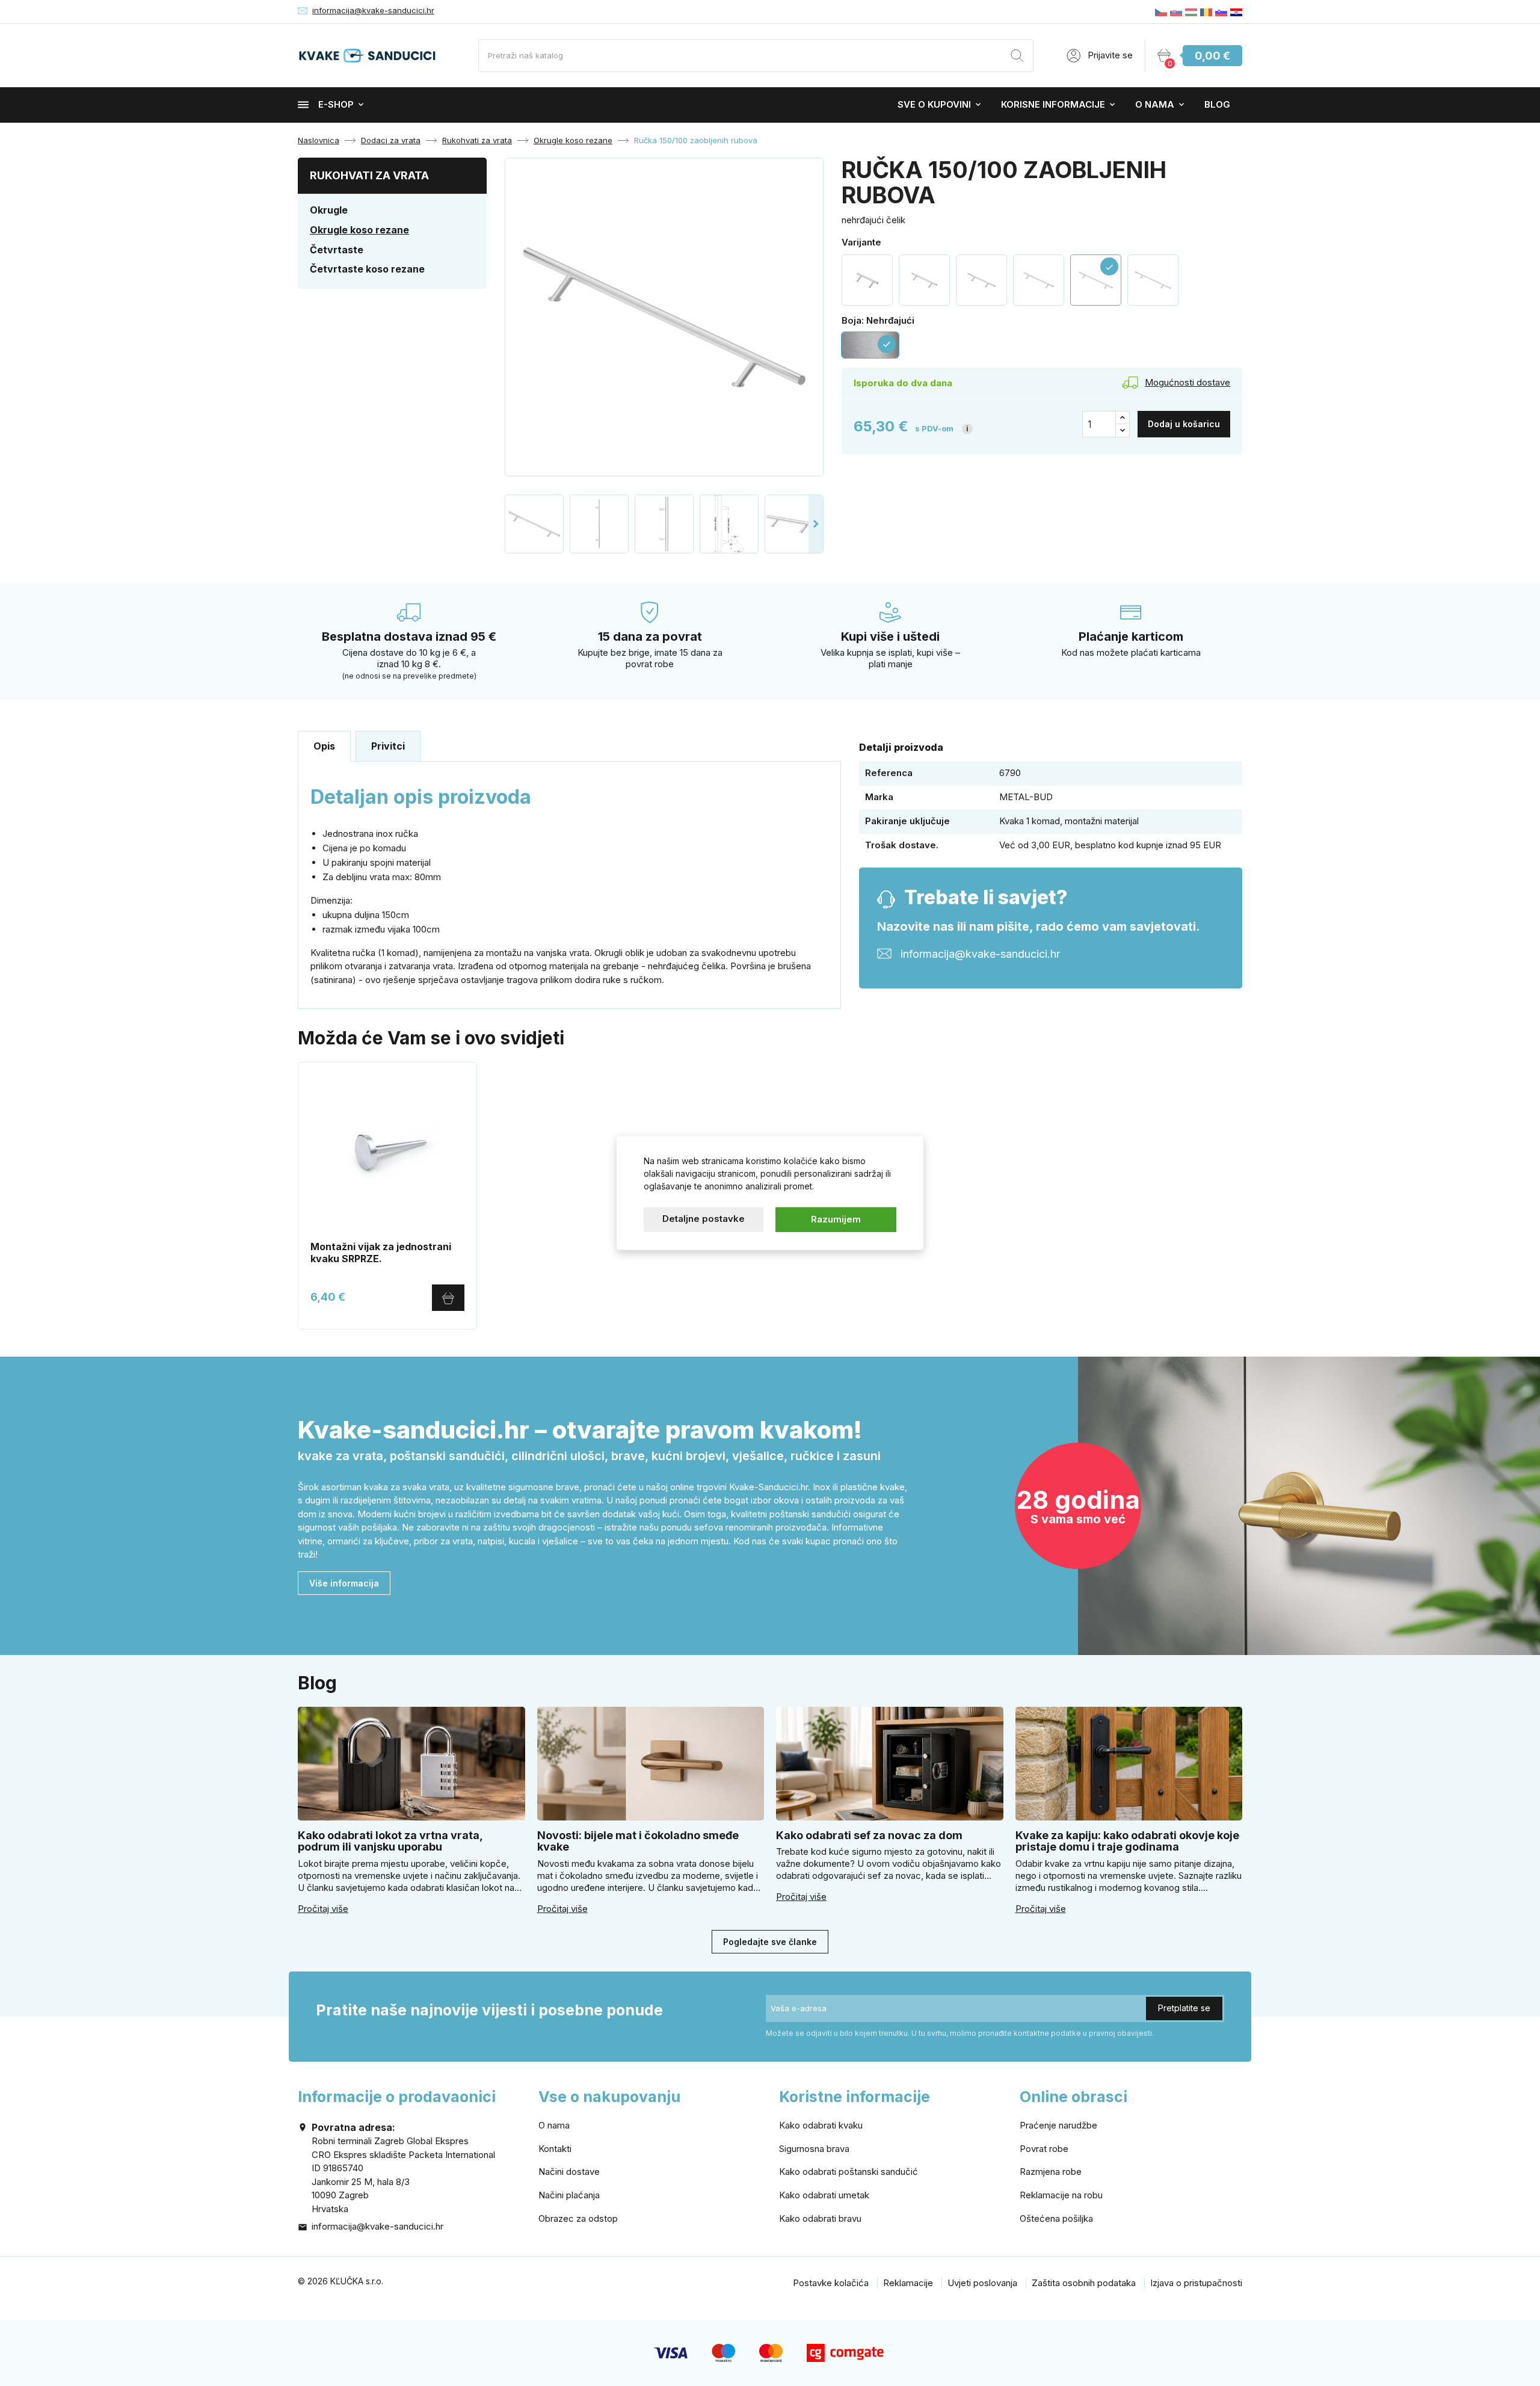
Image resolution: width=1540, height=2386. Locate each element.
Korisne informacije (1053, 104)
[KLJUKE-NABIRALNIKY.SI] (1221, 12)
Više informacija (344, 1583)
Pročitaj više (323, 1909)
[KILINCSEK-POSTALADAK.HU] (1191, 12)
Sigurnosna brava (814, 2149)
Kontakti (555, 2149)
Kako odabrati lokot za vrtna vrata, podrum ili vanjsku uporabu (390, 1841)
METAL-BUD (1026, 797)
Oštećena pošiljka (1056, 2218)
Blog (1217, 104)
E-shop (336, 104)
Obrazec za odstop (578, 2218)
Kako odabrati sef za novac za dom (869, 1835)
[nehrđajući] (1039, 280)
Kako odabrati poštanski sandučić (849, 2172)
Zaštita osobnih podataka (1084, 2283)
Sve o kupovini (934, 104)
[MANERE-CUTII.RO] (1206, 12)
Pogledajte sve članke (770, 1942)
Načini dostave (569, 2172)
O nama (1155, 104)
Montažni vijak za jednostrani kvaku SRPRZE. (381, 1253)
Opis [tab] (324, 746)
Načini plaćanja (569, 2195)
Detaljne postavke (704, 1219)
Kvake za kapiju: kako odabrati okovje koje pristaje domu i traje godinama (1127, 1841)
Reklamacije (908, 2283)
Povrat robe (1044, 2149)
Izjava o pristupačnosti (1196, 2283)
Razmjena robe (1051, 2172)
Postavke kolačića (831, 2283)
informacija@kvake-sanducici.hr (373, 10)
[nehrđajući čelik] (924, 280)
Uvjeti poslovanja (982, 2283)
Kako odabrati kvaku (821, 2125)
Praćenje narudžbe (1058, 2125)
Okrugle (329, 210)
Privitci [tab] (388, 746)
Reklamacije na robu (1061, 2195)
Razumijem (836, 1219)
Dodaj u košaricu (1184, 424)
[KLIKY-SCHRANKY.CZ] (1161, 12)
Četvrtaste (337, 250)
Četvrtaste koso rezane (367, 269)
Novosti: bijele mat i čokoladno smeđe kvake (638, 1841)
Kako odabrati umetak (824, 2195)
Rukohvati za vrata (369, 175)
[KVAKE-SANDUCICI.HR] (1236, 12)
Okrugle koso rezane (359, 230)
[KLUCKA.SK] (1176, 12)
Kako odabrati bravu (820, 2218)
